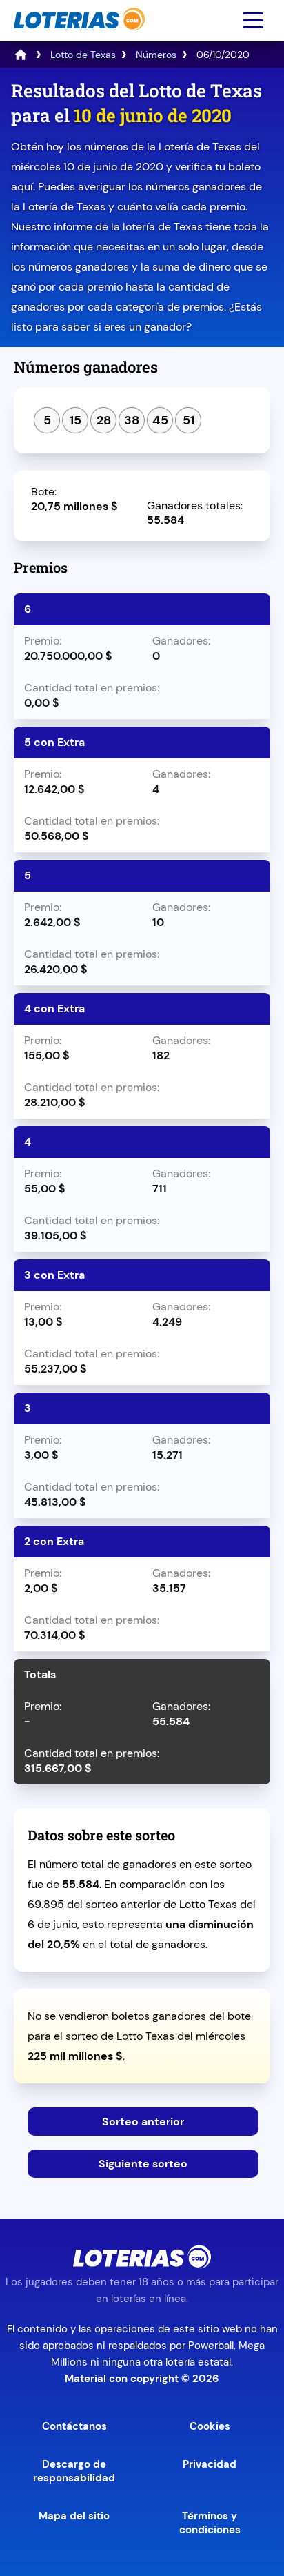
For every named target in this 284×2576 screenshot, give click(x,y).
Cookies (210, 2426)
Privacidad (210, 2464)
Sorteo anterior (143, 2122)
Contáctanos (74, 2426)
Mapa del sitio (74, 2516)
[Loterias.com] (78, 37)
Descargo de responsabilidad (74, 2471)
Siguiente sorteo (143, 2164)
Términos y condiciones (210, 2523)
